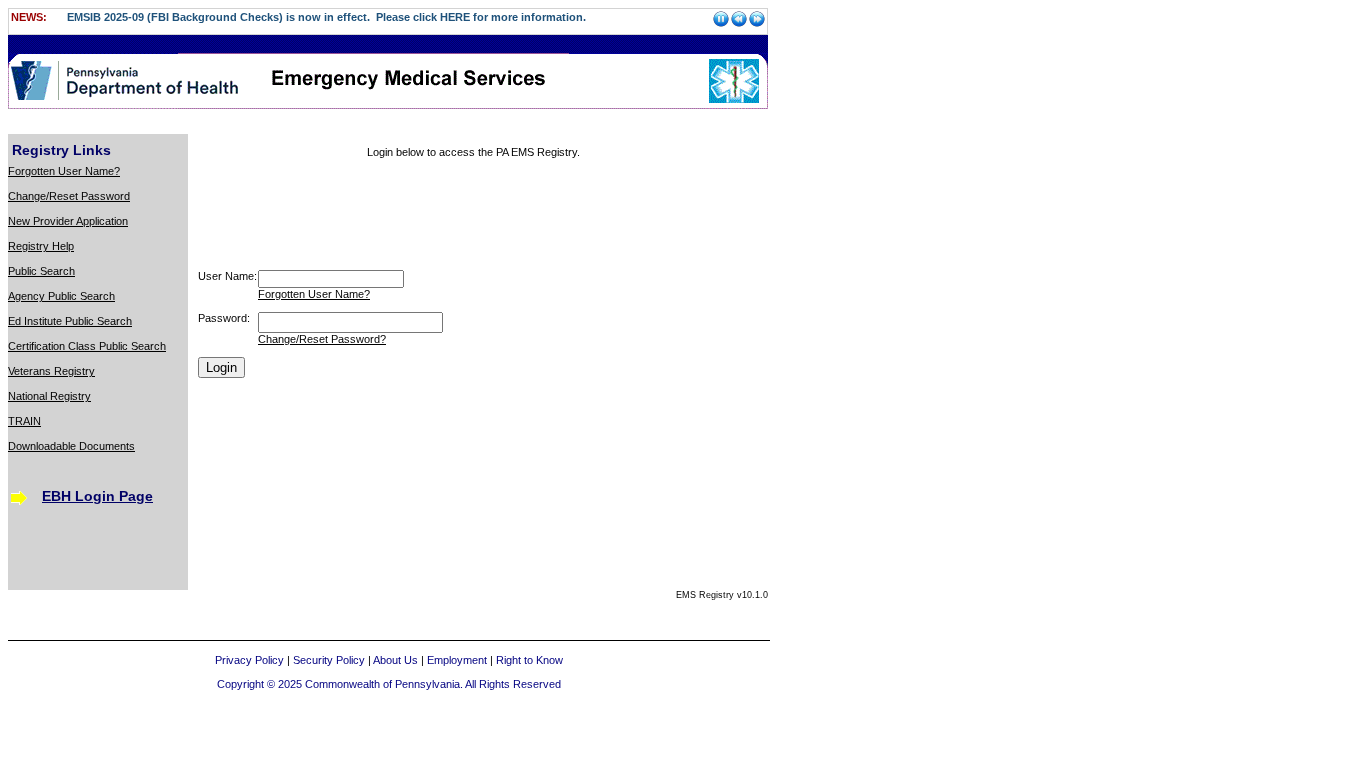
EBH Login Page (97, 496)
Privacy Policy (249, 660)
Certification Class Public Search (87, 346)
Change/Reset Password (69, 196)
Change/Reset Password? (322, 339)
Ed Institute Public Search (70, 321)
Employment (457, 660)
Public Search (41, 271)
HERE (455, 17)
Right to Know (529, 660)
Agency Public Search (61, 296)
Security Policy (329, 660)
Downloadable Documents (71, 446)
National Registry (49, 396)
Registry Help (41, 246)
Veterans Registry (51, 371)
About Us (395, 660)
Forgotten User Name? (64, 171)
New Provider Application (68, 221)
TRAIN (24, 421)
